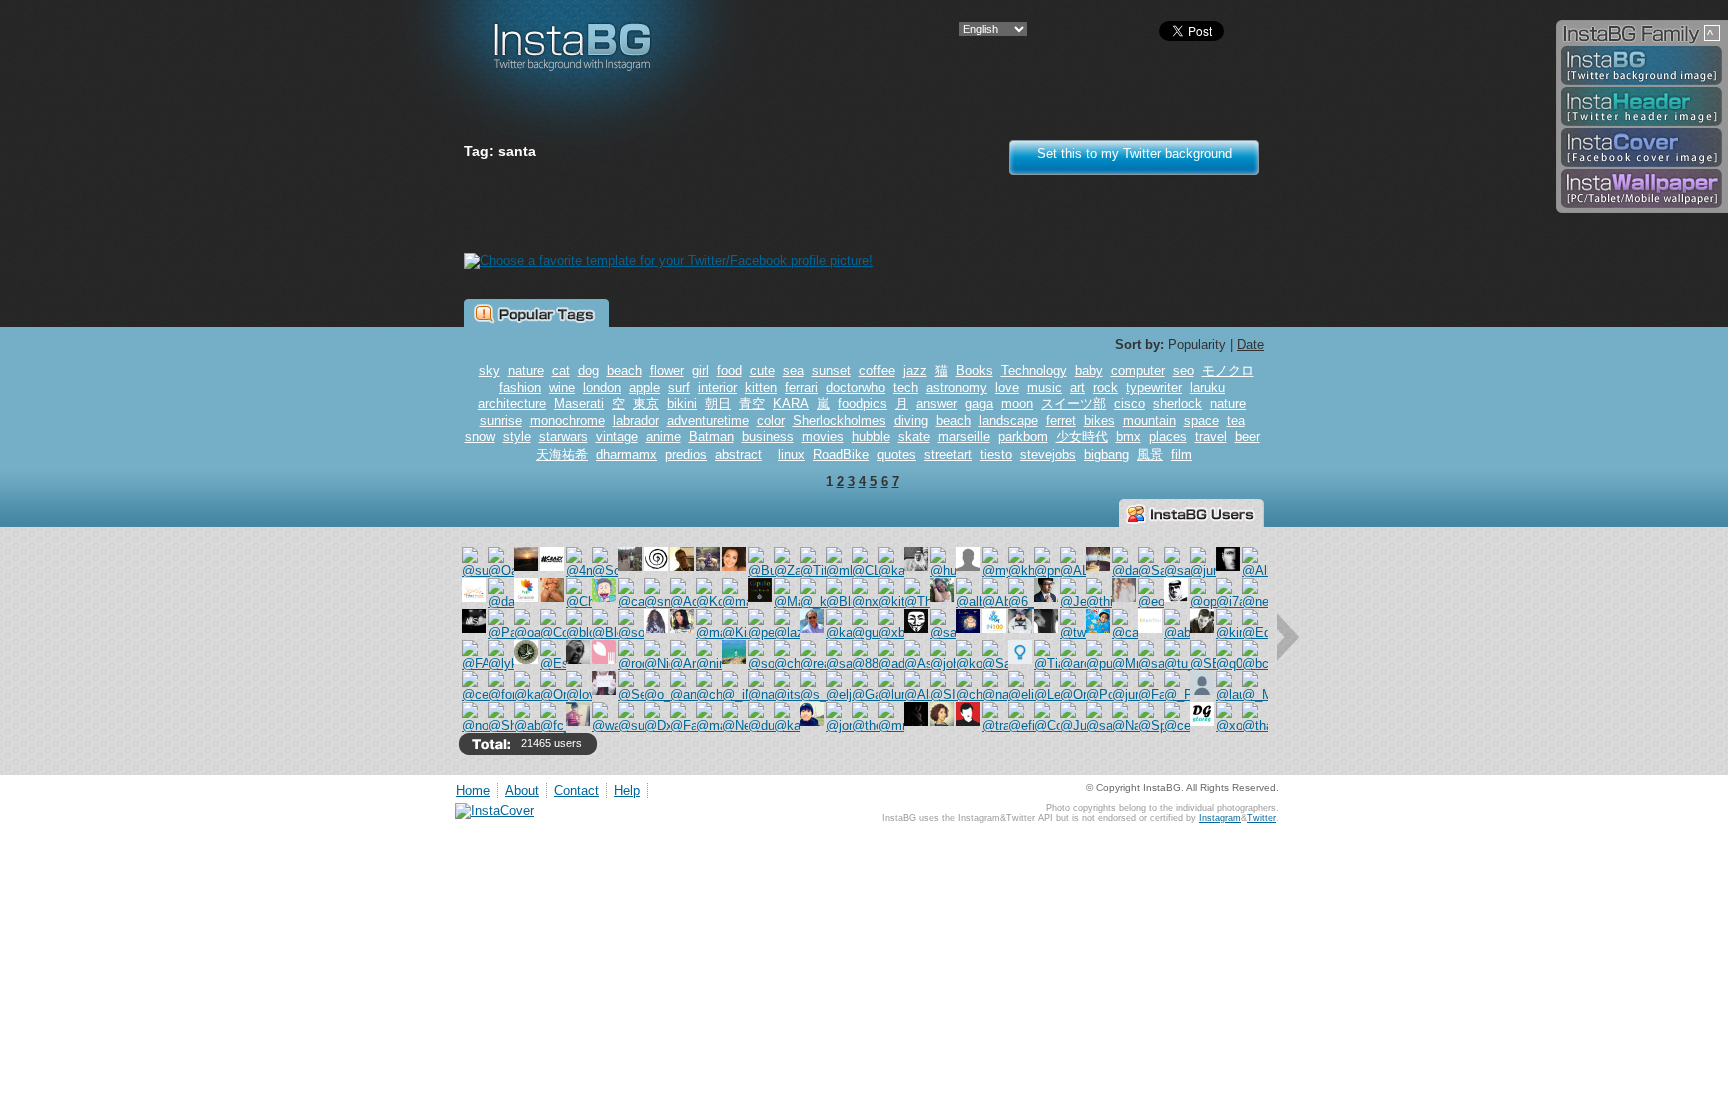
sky (489, 370)
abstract (738, 454)
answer (936, 403)
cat (561, 370)
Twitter (1261, 818)
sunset (831, 370)
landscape (1008, 420)
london (602, 387)
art (1077, 387)
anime (663, 436)
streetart (948, 454)
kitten (761, 387)
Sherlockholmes (839, 420)
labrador (636, 420)
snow (480, 436)
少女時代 (1082, 436)
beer (1247, 436)
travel (1211, 436)
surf (679, 387)
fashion (520, 387)
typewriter (1154, 387)
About (522, 790)
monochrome (567, 420)
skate (914, 436)
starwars (563, 436)
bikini (682, 403)
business (768, 436)
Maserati (579, 403)
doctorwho (855, 387)
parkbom (1023, 436)
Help (627, 790)
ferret (1061, 420)
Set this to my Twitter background (1134, 153)
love (1007, 387)
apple (644, 387)
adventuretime (708, 420)
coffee (877, 370)
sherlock (1177, 403)
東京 (646, 403)
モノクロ (1228, 370)
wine (562, 387)
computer (1138, 370)
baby (1089, 370)
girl (700, 370)
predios (686, 454)
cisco (1129, 403)
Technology (1034, 370)
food (729, 370)
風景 (1150, 454)
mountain (1149, 420)
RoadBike (841, 454)
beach (624, 370)
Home (473, 790)
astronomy (956, 387)
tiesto (996, 454)
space (1201, 420)
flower (667, 370)
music (1044, 387)
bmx (1128, 436)
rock (1105, 387)
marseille (964, 436)
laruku (1207, 387)
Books (974, 370)
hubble (871, 436)
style (517, 436)
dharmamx (626, 454)
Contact (576, 790)
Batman (711, 436)
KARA (791, 403)
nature (526, 370)
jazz (915, 370)
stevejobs (1048, 454)
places (1168, 436)
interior (717, 387)
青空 (752, 403)
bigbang (1106, 454)
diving (911, 420)
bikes (1099, 420)
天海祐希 (562, 454)
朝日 (718, 403)
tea (1236, 420)
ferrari (801, 387)
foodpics (862, 403)
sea (793, 370)
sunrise (501, 420)
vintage (617, 436)
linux (791, 454)
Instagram (1220, 818)
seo (1183, 370)
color (771, 420)
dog (588, 370)
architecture (512, 403)
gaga (979, 403)
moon (1017, 403)
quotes (896, 454)
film (1181, 454)
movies (823, 436)
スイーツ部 (1073, 403)
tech (905, 387)
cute (762, 370)
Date (1250, 344)
